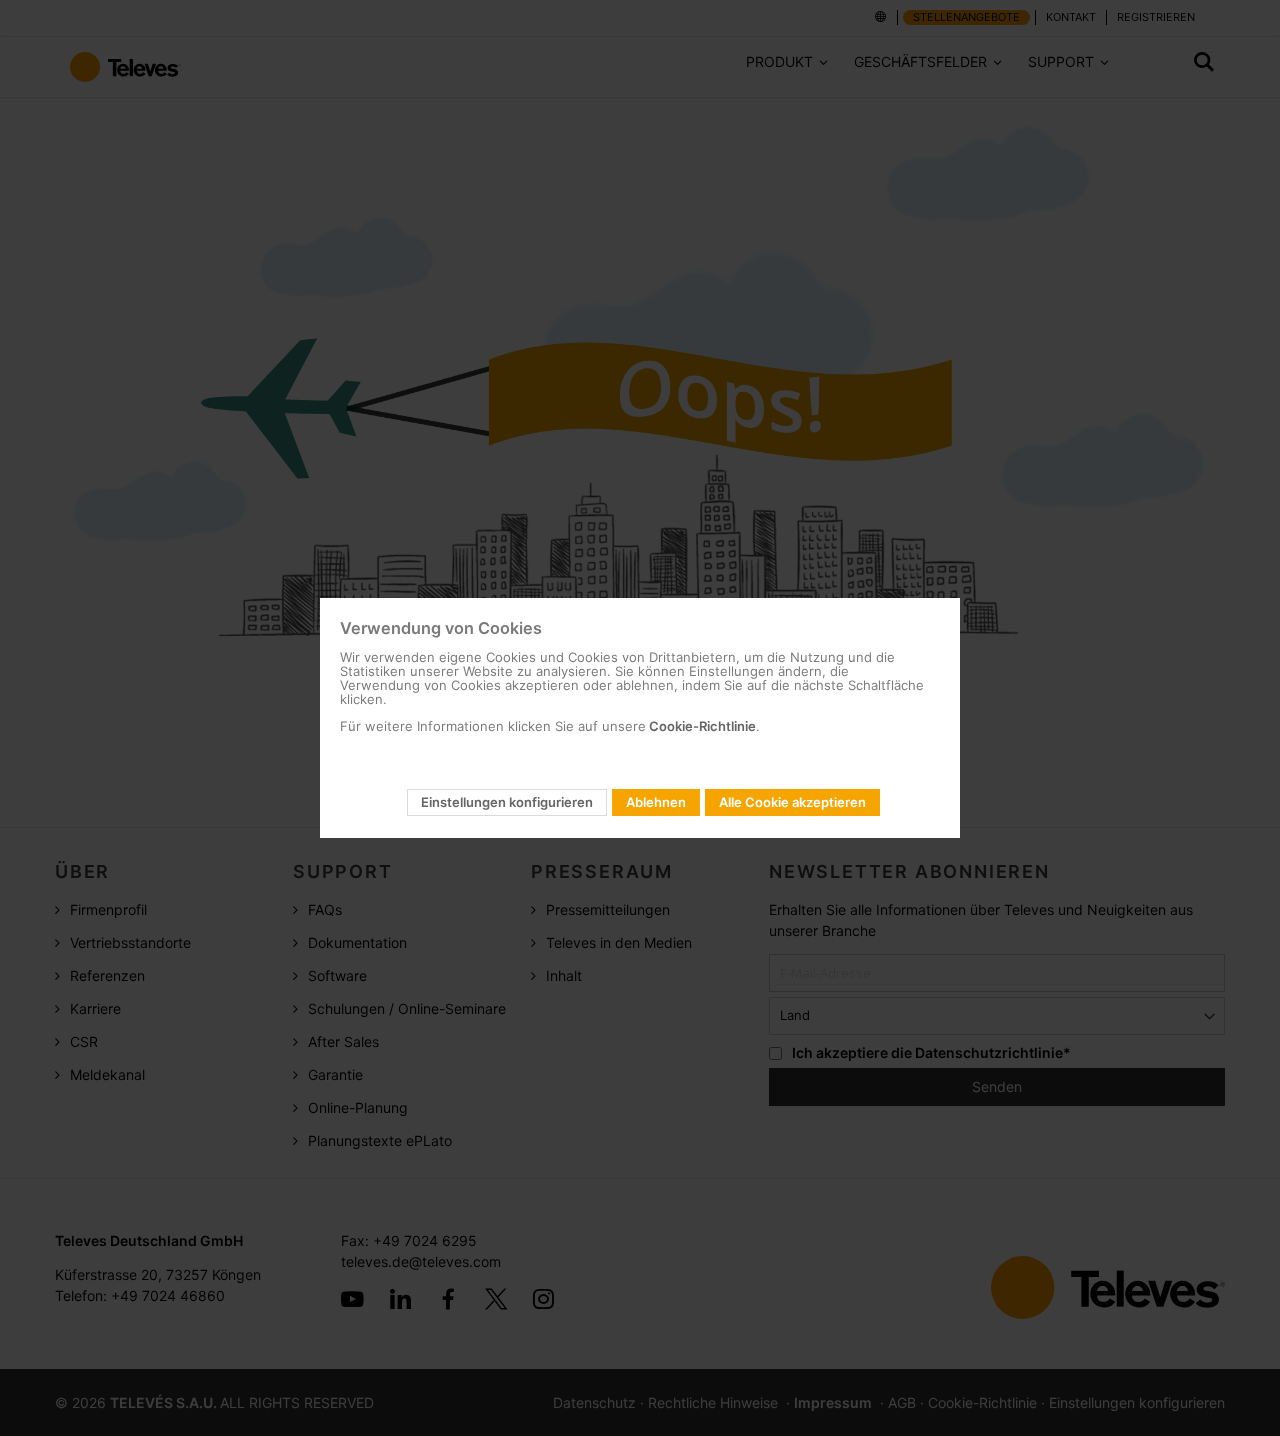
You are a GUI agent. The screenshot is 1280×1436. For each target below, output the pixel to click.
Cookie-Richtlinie (701, 726)
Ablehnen (656, 802)
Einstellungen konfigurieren (507, 802)
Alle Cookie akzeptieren (792, 802)
